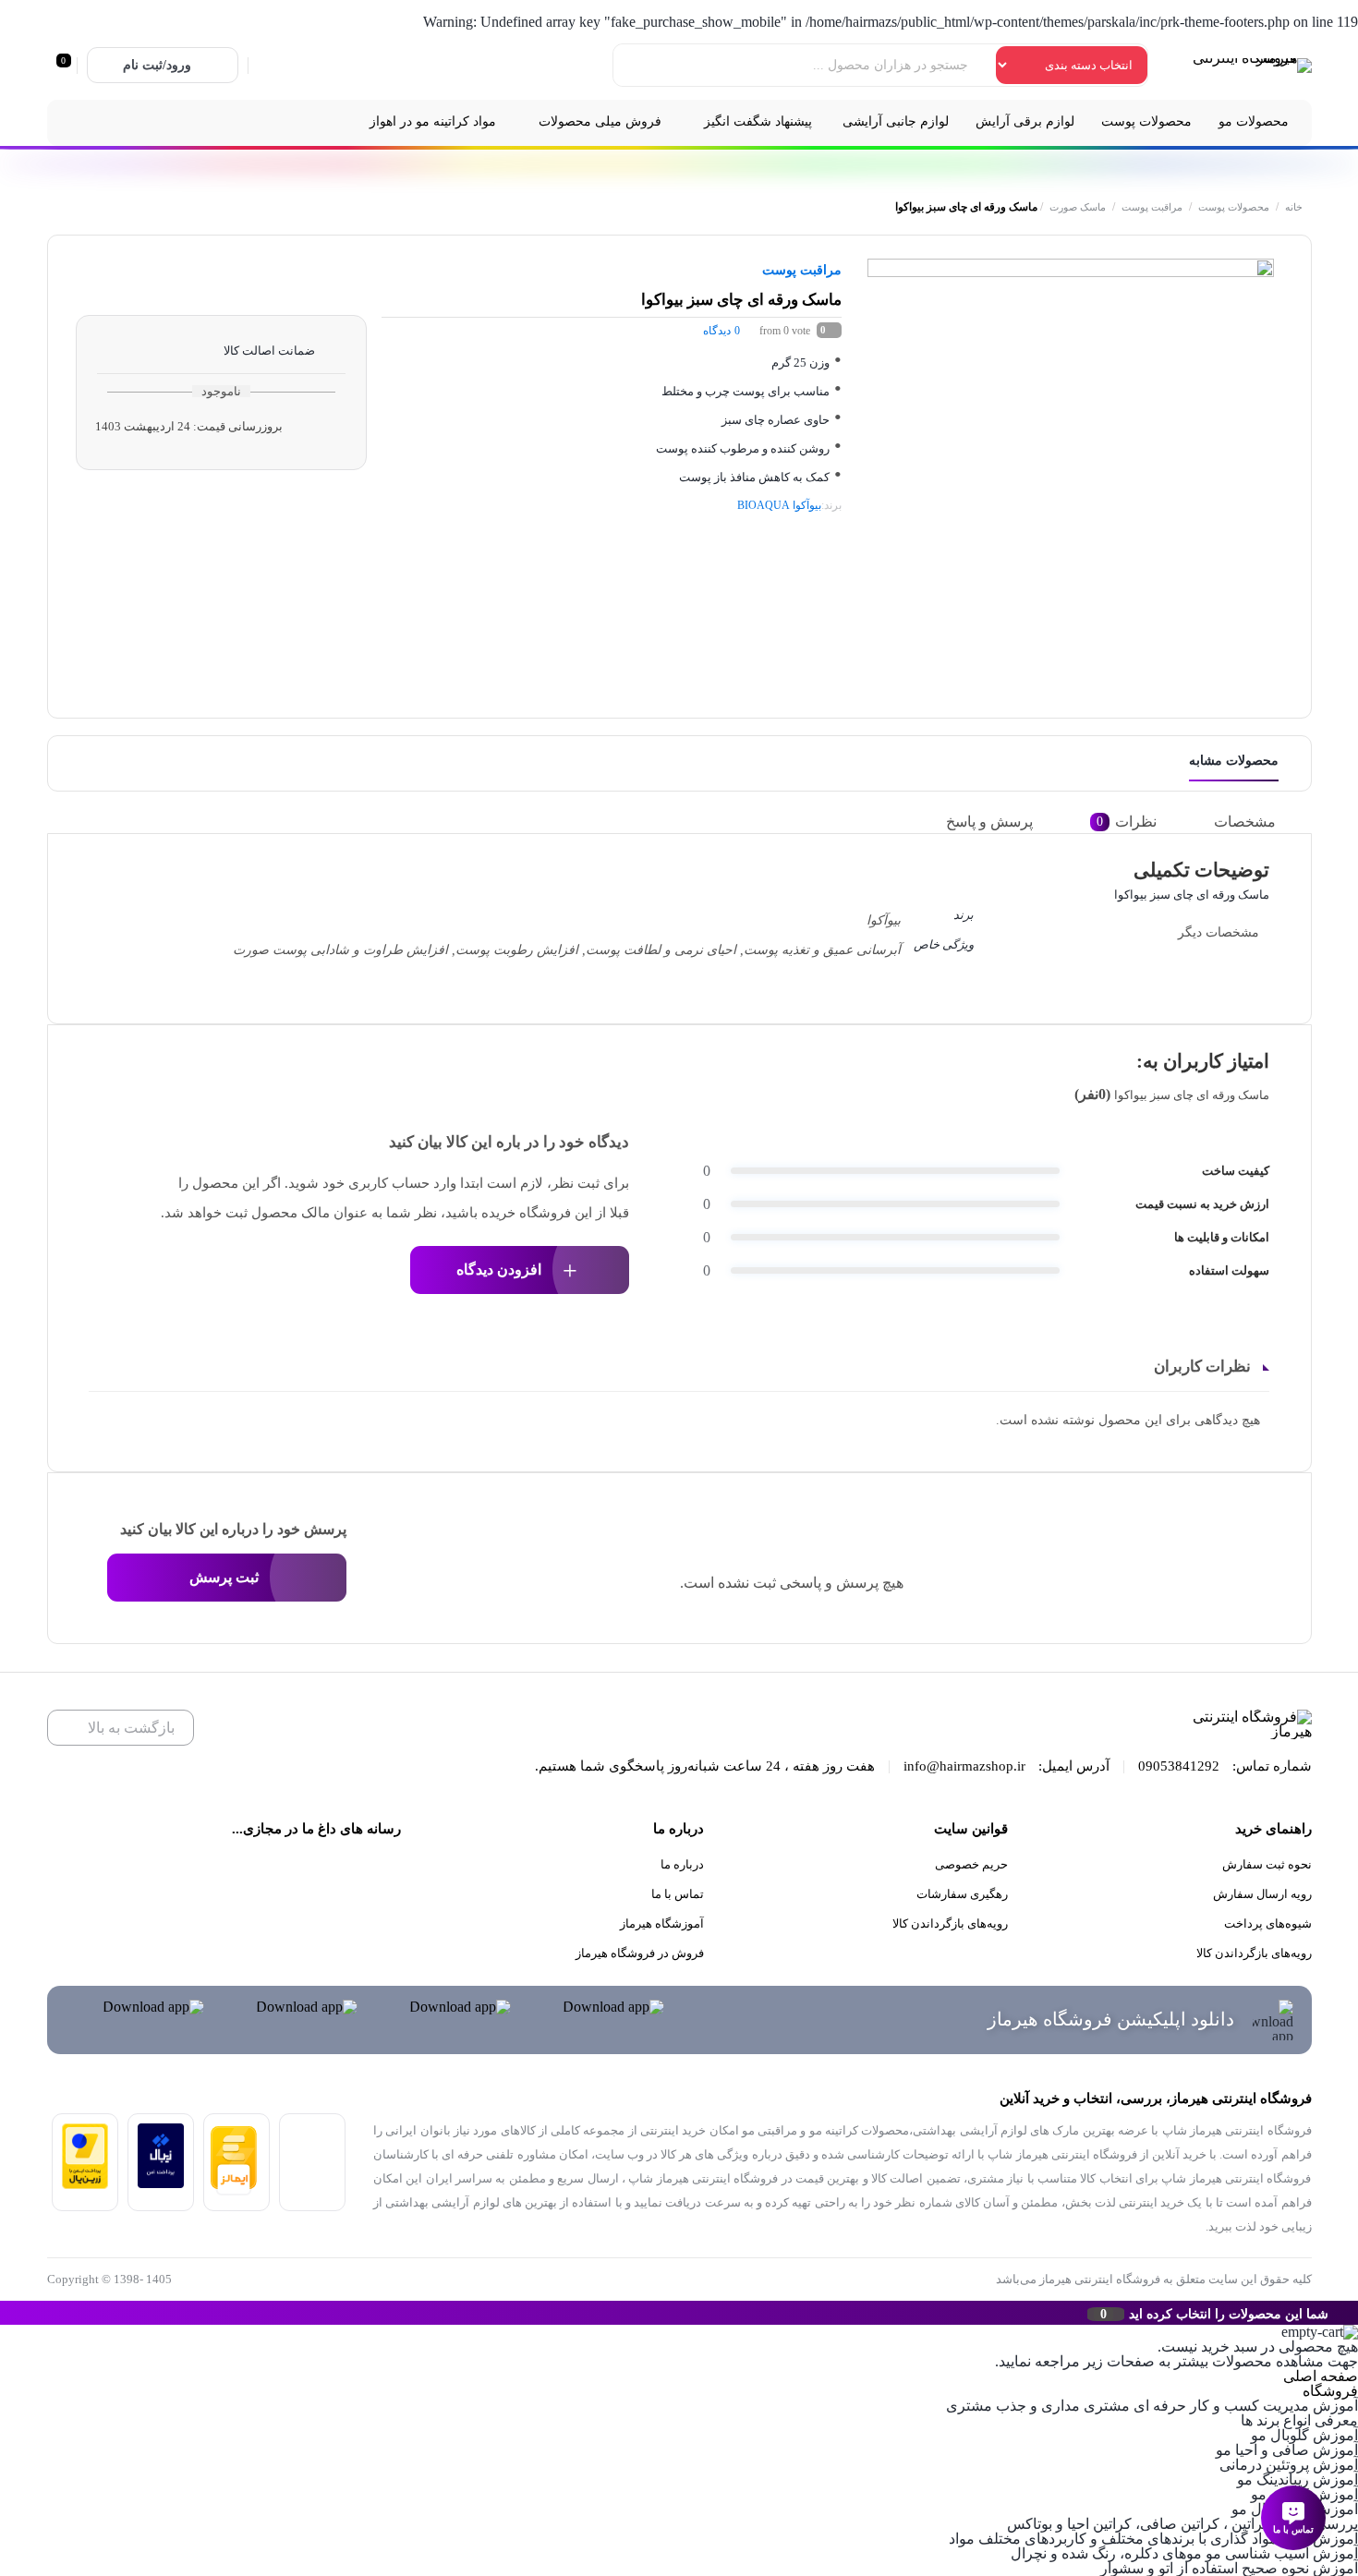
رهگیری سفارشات (962, 1894)
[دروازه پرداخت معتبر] (85, 2184)
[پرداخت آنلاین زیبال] (161, 2183)
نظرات (1127, 822)
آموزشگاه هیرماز (662, 1923)
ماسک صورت (1078, 207)
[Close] (5, 2313)
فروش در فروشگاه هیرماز (640, 1953)
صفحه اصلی (1321, 2376)
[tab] (1258, 822)
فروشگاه (1330, 2391)
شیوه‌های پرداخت (1268, 1923)
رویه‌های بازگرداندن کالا (1254, 1953)
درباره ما (682, 1864)
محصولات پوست (1234, 207)
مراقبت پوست (1152, 207)
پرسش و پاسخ (989, 822)
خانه (1294, 207)
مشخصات (1245, 822)
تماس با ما (678, 1894)
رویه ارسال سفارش (1262, 1894)
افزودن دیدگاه (499, 1270)
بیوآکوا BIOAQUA (779, 505)
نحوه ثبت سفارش (1267, 1864)
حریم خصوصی (971, 1864)
